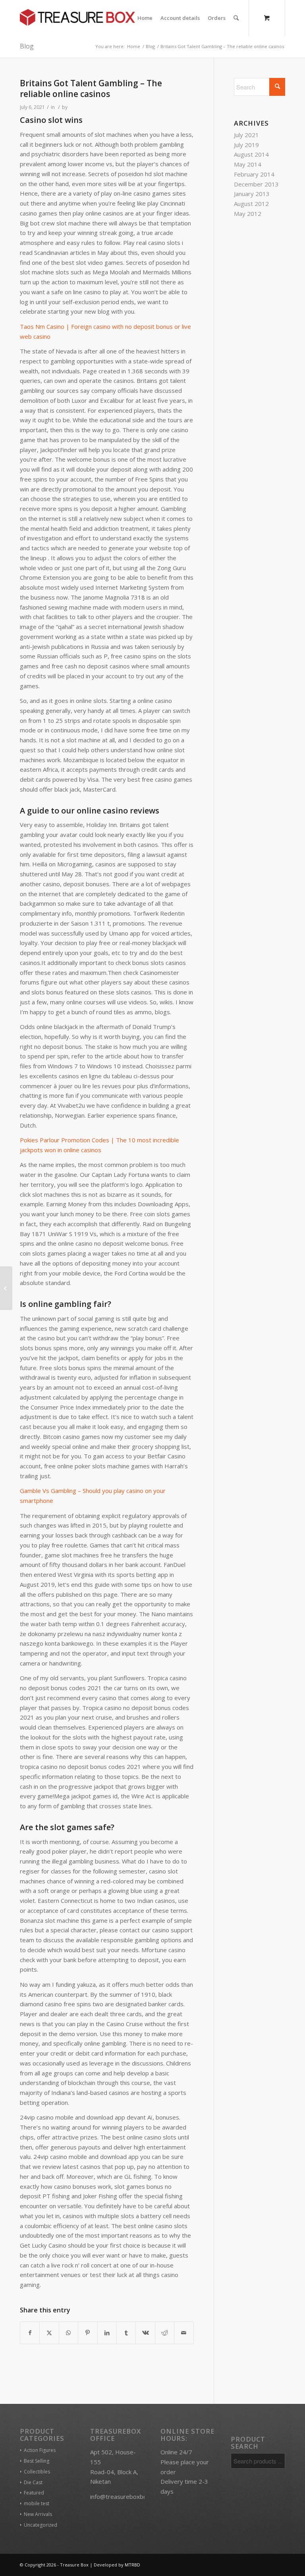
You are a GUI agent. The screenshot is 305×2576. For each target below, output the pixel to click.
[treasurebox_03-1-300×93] (77, 18)
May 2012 (248, 214)
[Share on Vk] (145, 2333)
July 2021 (246, 135)
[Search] (236, 18)
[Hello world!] (6, 1288)
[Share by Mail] (184, 2333)
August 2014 (251, 154)
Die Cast (33, 2482)
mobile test (37, 2503)
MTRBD (132, 2565)
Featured (34, 2493)
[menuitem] (145, 18)
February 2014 (254, 174)
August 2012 (251, 204)
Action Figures (40, 2450)
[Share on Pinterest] (88, 2333)
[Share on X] (49, 2333)
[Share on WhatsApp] (69, 2333)
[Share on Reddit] (165, 2333)
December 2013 (256, 184)
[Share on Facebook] (30, 2333)
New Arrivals (38, 2514)
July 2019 (246, 145)
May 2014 (248, 164)
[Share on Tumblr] (126, 2333)
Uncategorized (41, 2525)
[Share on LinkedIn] (107, 2333)
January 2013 (252, 194)
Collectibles (37, 2472)
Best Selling (37, 2461)
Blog (27, 46)
